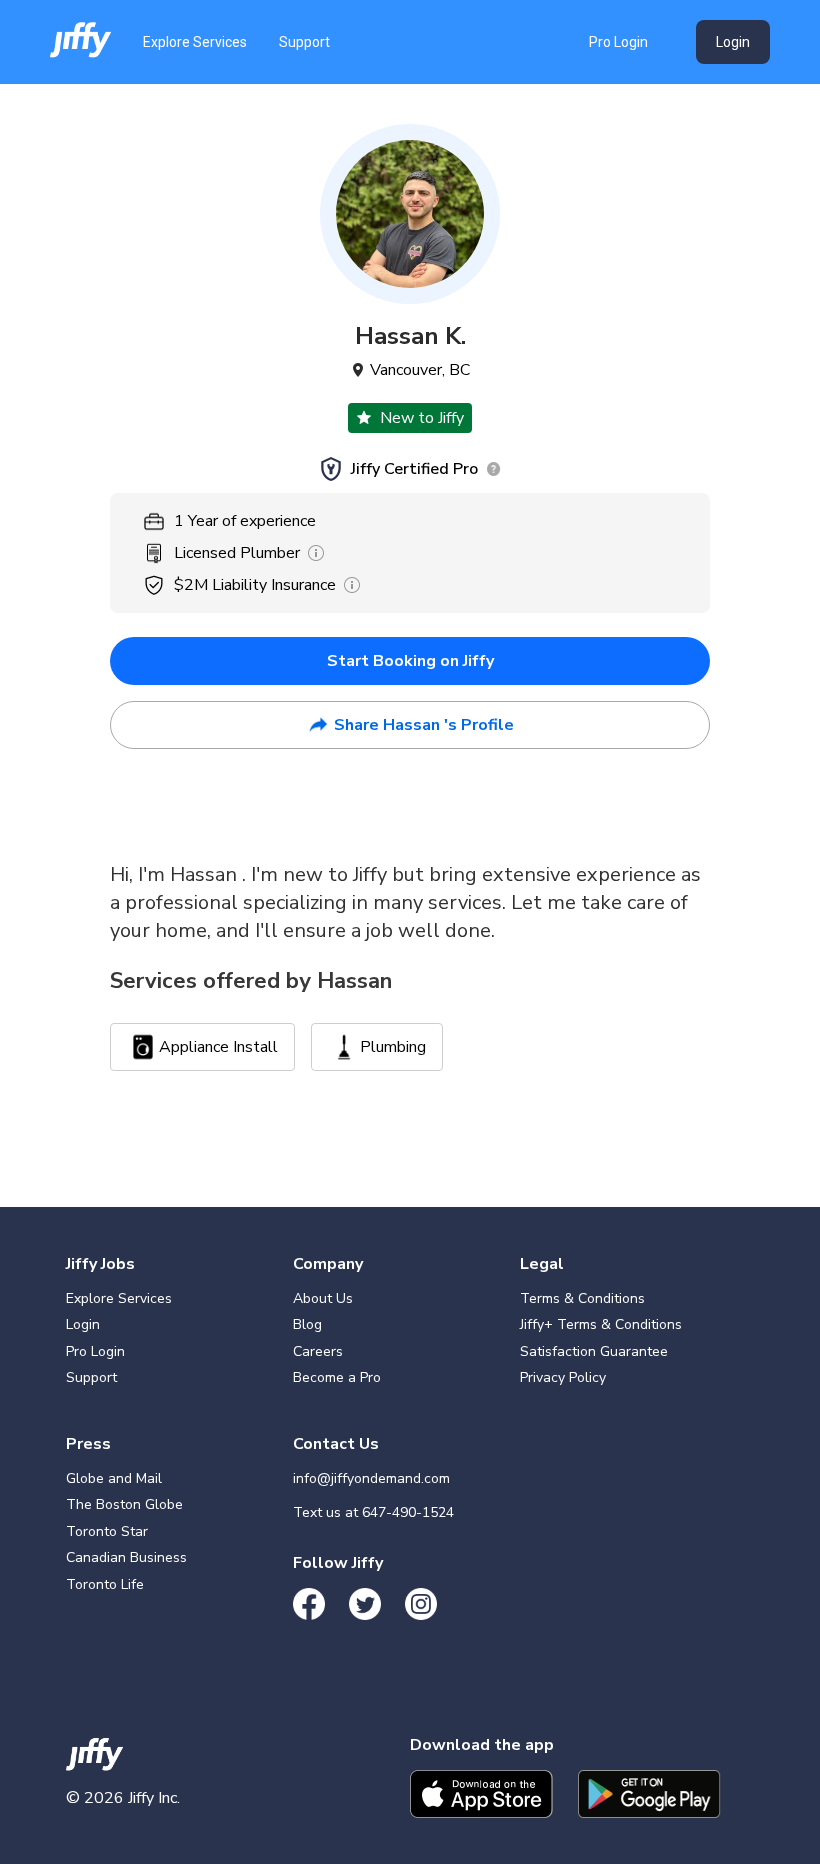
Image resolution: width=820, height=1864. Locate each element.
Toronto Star (107, 1531)
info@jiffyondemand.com (371, 1478)
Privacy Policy (563, 1377)
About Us (323, 1298)
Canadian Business (126, 1557)
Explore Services (195, 42)
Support (304, 42)
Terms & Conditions (582, 1298)
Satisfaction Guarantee (594, 1351)
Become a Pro (337, 1377)
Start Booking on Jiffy (410, 661)
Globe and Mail (114, 1478)
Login (733, 42)
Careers (318, 1351)
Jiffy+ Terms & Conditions (601, 1324)
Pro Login (618, 42)
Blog (307, 1324)
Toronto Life (105, 1584)
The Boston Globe (124, 1504)
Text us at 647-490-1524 (373, 1512)
